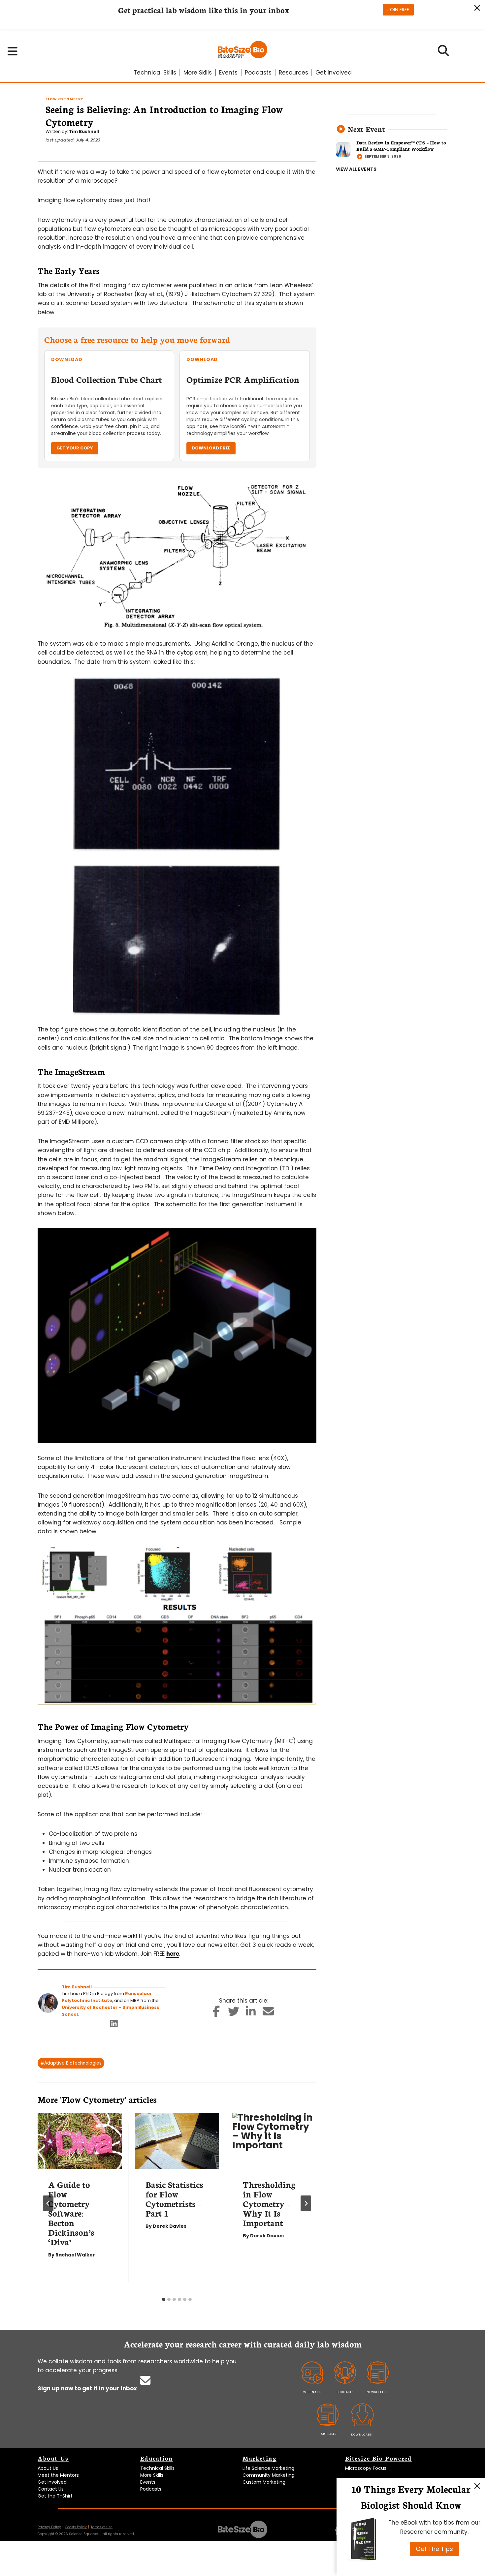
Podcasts (258, 73)
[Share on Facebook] (216, 2013)
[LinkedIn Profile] (114, 2025)
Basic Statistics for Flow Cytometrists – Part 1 (174, 2199)
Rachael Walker (75, 2255)
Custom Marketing (264, 2482)
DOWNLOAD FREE (211, 448)
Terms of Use (102, 2527)
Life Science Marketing (268, 2468)
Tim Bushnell (84, 131)
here (173, 1954)
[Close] (477, 2486)
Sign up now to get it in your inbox (88, 2388)
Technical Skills (155, 73)
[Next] (306, 2203)
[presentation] (80, 2141)
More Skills (198, 73)
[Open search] (444, 53)
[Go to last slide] (48, 2203)
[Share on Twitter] (233, 2013)
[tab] (164, 2299)
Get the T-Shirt (55, 2496)
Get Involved (334, 73)
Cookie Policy (76, 2527)
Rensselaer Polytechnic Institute (107, 1997)
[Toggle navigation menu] (13, 51)
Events (228, 73)
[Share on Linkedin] (251, 2013)
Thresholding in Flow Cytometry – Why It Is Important (269, 2203)
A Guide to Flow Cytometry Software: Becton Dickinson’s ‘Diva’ (71, 2213)
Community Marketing (269, 2475)
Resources (293, 73)
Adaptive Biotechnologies (71, 2063)
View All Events (356, 169)
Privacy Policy (49, 2527)
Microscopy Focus (366, 2468)
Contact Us (51, 2489)
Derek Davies (170, 2226)
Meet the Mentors (58, 2475)
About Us (48, 2468)
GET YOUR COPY (75, 448)
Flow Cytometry (64, 99)
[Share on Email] (268, 2013)
